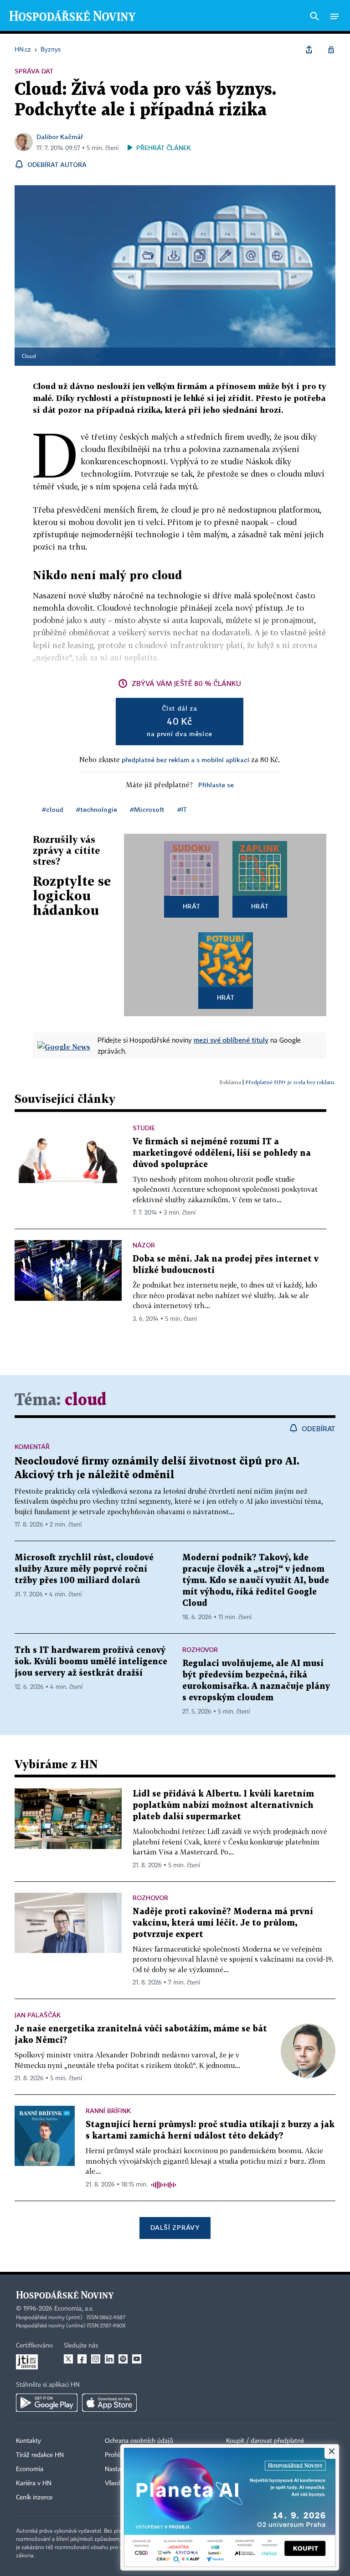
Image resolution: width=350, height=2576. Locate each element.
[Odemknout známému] (331, 50)
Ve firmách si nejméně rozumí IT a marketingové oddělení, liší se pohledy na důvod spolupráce (222, 1153)
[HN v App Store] (109, 2403)
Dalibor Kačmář (60, 137)
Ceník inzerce (34, 2498)
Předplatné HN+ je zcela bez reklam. (290, 1082)
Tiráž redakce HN (40, 2455)
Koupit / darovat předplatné (265, 2441)
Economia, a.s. (74, 2309)
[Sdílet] (309, 50)
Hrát (192, 906)
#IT (182, 809)
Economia (30, 2469)
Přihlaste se (216, 785)
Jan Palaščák (38, 2015)
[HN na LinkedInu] (109, 2359)
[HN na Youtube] (137, 2359)
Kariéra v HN (34, 2483)
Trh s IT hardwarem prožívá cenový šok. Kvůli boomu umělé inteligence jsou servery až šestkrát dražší (91, 1662)
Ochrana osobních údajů (139, 2441)
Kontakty (28, 2441)
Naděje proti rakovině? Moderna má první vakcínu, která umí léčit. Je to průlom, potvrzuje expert (223, 1923)
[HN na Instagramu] (96, 2359)
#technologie (97, 809)
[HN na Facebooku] (82, 2359)
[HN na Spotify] (123, 2359)
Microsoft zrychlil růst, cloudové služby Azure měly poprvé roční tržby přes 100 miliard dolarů (84, 1569)
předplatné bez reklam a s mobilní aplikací (185, 760)
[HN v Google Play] (47, 2403)
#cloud (53, 809)
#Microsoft (147, 809)
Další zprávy (175, 2227)
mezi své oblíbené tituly (231, 1040)
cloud (85, 1400)
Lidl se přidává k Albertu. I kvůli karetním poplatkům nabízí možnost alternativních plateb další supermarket (223, 1805)
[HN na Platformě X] (68, 2359)
